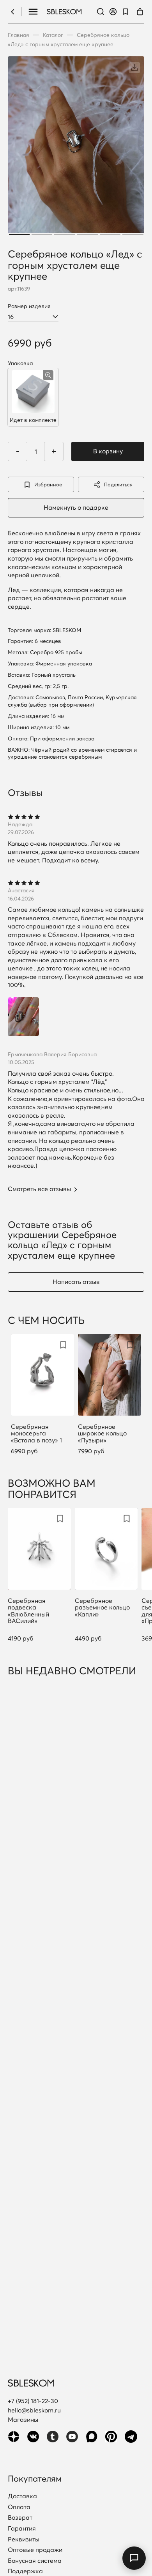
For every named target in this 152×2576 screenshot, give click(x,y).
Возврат (20, 2518)
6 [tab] (133, 235)
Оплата (19, 2507)
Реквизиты (24, 2539)
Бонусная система (35, 2561)
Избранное (48, 484)
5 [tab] (110, 235)
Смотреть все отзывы (39, 1189)
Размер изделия (29, 306)
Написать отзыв (76, 1282)
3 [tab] (65, 235)
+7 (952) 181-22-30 (33, 2401)
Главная (19, 35)
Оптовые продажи (35, 2550)
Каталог (53, 35)
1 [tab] (19, 235)
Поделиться (118, 484)
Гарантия (22, 2529)
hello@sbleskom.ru (34, 2410)
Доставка (22, 2496)
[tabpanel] (76, 147)
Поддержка (25, 2571)
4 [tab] (87, 235)
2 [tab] (42, 235)
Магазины (23, 2419)
